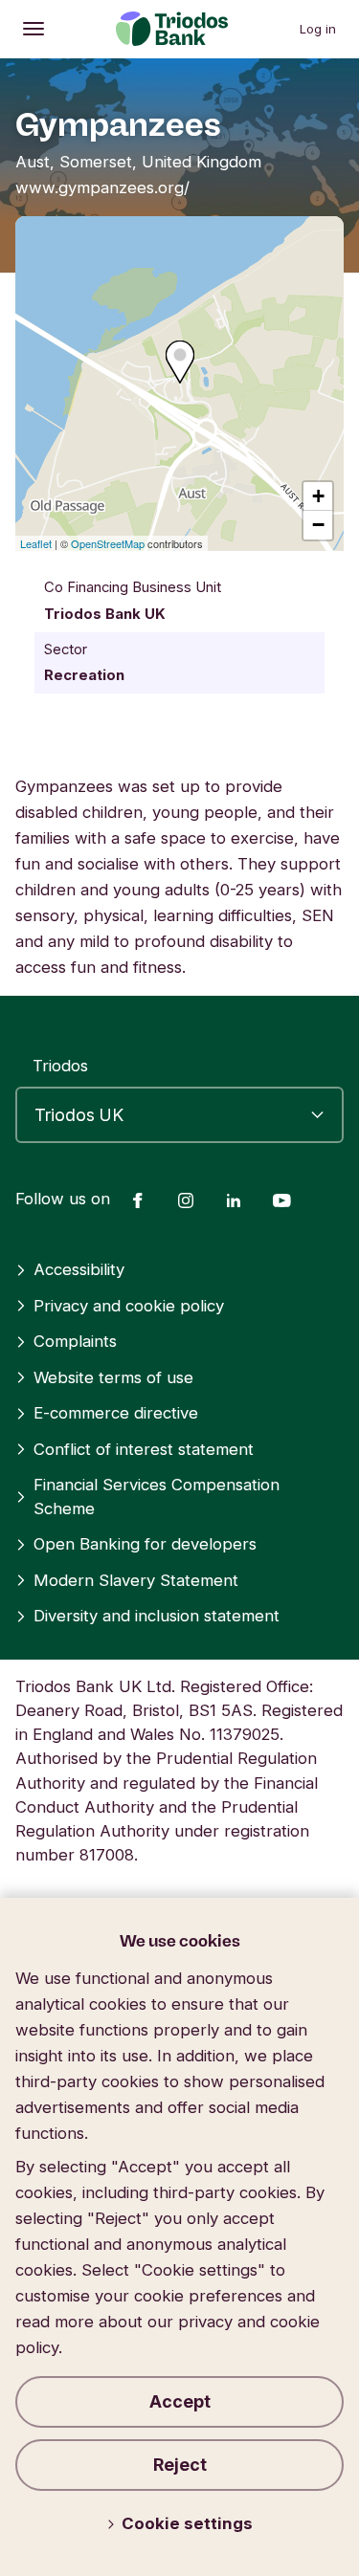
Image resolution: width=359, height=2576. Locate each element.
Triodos (60, 1066)
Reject (180, 2465)
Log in (318, 29)
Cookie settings (187, 2523)
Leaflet (36, 543)
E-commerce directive (116, 1413)
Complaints (75, 1341)
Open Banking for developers (145, 1544)
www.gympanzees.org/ (102, 187)
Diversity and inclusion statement (157, 1616)
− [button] (318, 525)
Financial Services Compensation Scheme (157, 1497)
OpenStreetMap (108, 543)
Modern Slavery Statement (136, 1580)
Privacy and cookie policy (129, 1306)
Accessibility (79, 1269)
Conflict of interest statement (144, 1449)
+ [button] (318, 496)
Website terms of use (113, 1377)
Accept (180, 2401)
